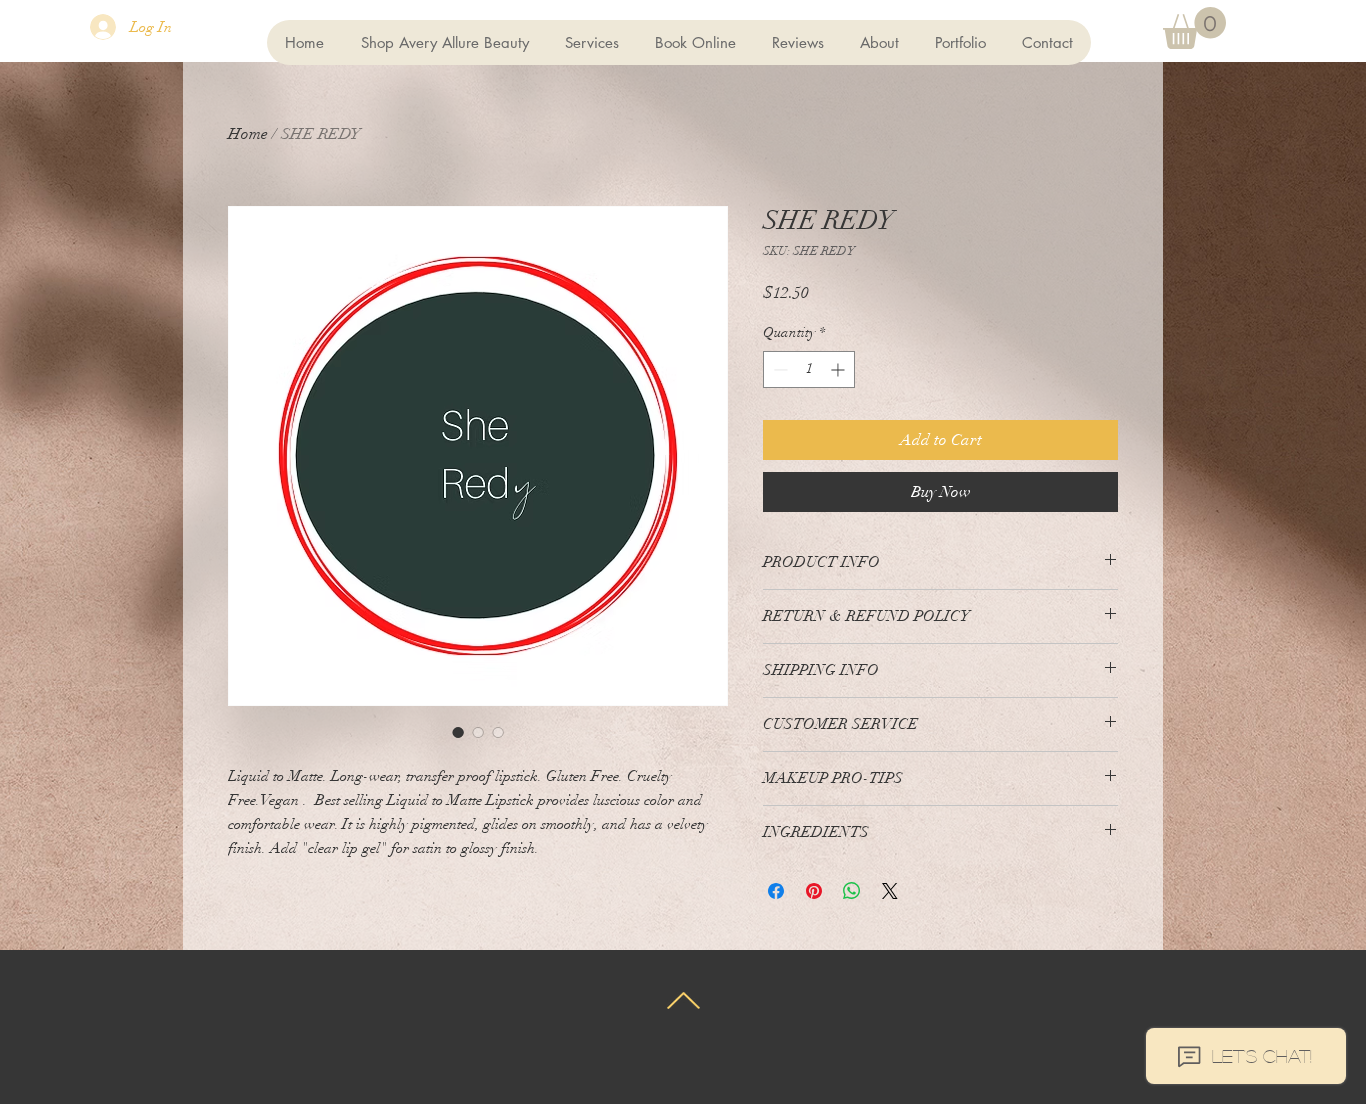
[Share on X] (890, 891)
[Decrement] (778, 369)
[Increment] (839, 369)
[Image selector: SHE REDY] (458, 732)
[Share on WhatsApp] (852, 891)
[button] (1194, 28)
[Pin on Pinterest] (814, 891)
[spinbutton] (809, 369)
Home (248, 134)
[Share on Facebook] (776, 891)
